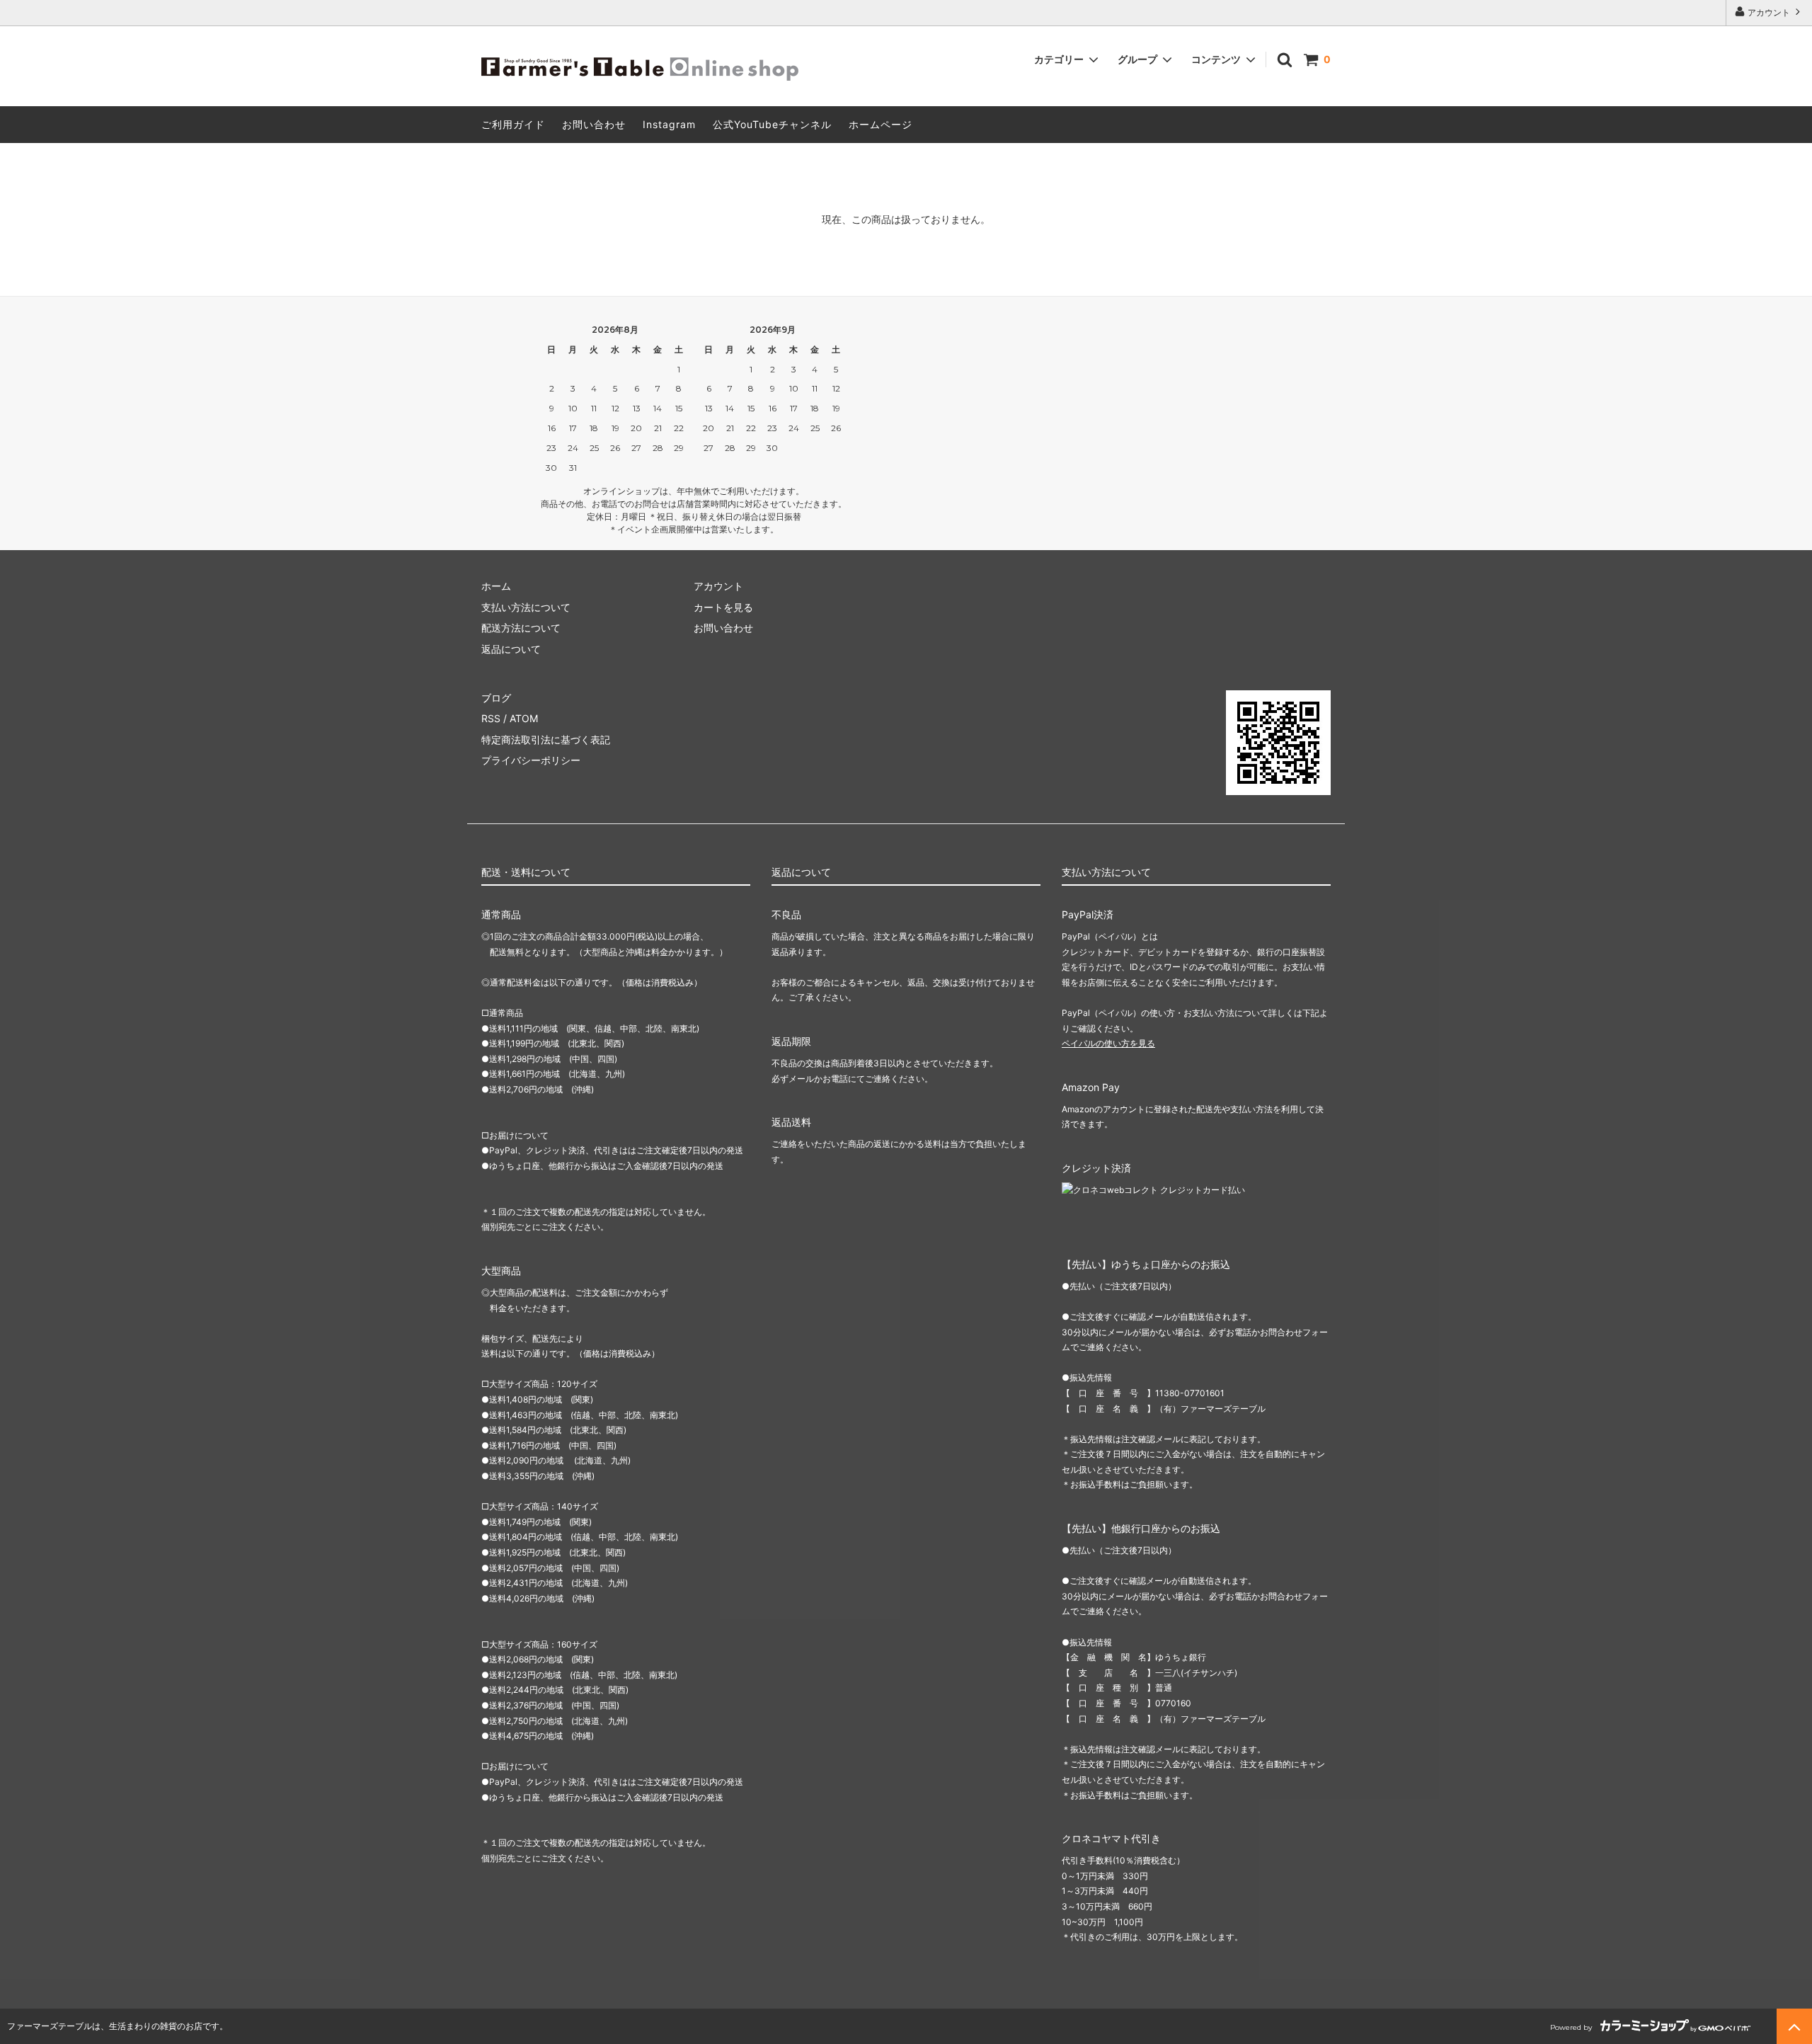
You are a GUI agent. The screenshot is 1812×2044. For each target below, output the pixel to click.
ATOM (524, 718)
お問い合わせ (594, 124)
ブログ (496, 698)
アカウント (1769, 12)
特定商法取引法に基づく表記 (546, 740)
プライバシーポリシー (531, 760)
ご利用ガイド (513, 124)
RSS (491, 718)
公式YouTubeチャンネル (772, 124)
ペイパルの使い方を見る (1108, 1043)
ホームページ (881, 124)
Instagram (669, 124)
